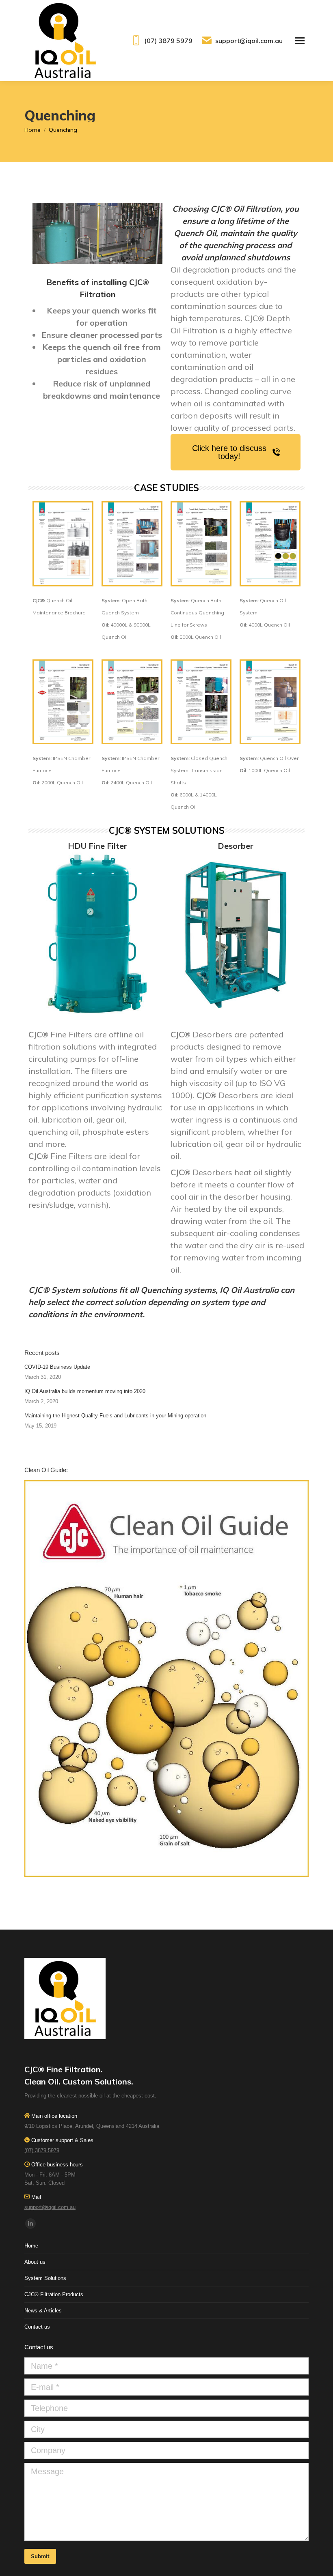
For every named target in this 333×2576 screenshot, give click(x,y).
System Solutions (45, 2278)
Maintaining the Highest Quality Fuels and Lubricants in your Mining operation (115, 1416)
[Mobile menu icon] (300, 41)
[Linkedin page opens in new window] (30, 2224)
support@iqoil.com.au (249, 41)
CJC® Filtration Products (54, 2294)
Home (31, 2246)
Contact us (37, 2327)
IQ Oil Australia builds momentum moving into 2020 (85, 1391)
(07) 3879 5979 (168, 41)
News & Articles (43, 2311)
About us (35, 2262)
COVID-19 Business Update (57, 1367)
